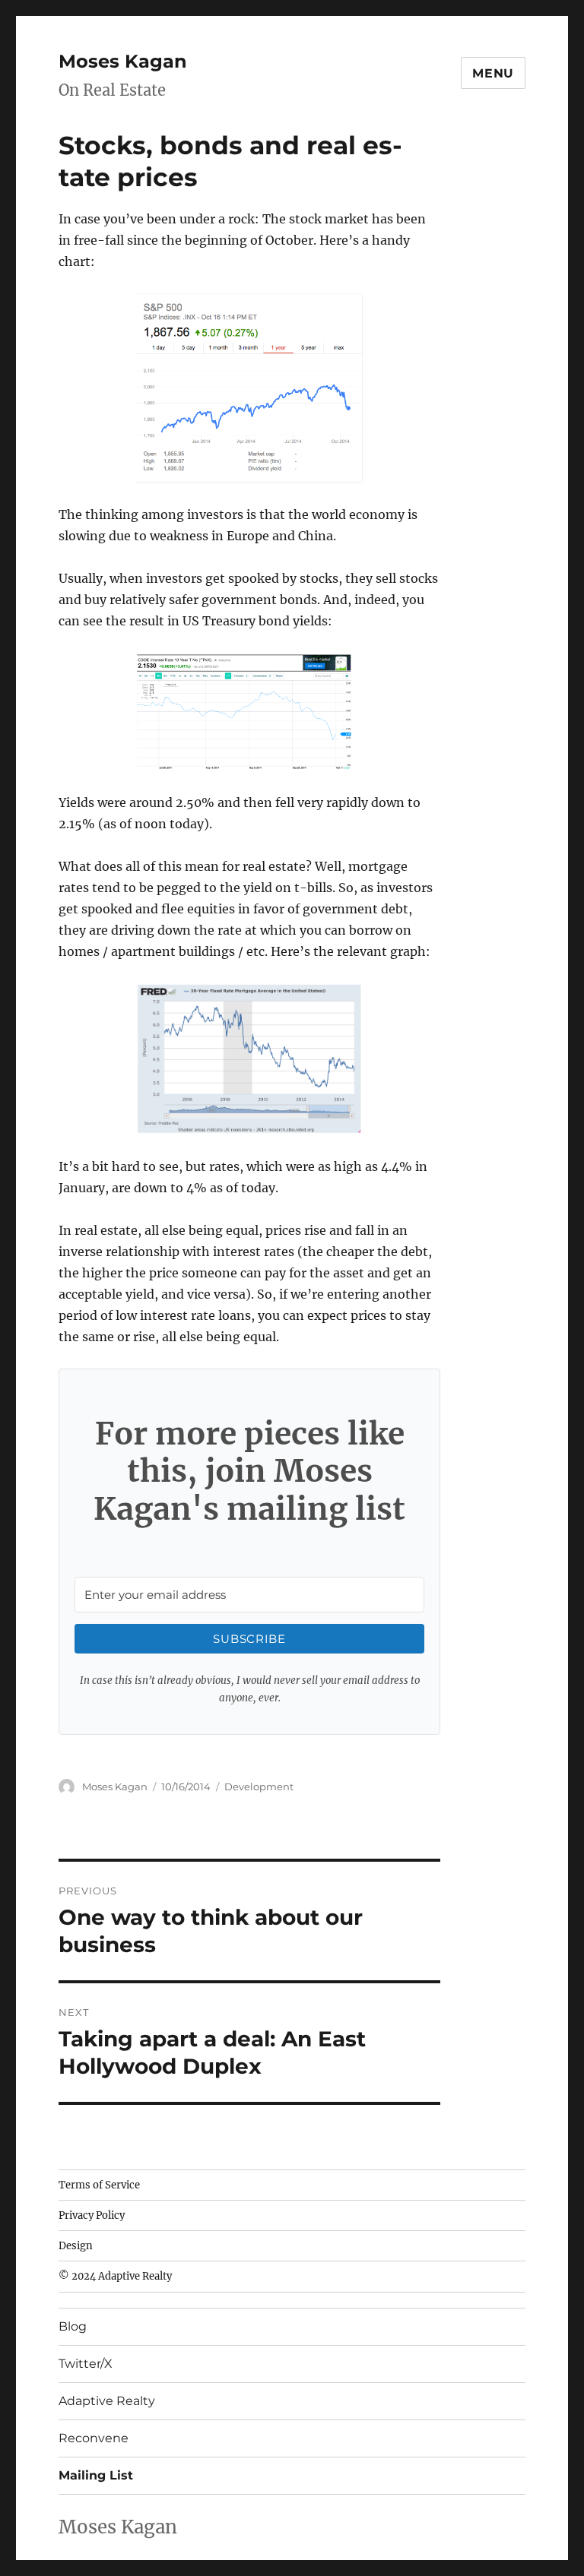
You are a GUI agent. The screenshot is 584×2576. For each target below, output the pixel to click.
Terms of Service (99, 2185)
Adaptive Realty (107, 2401)
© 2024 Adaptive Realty (115, 2276)
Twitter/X (86, 2364)
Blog (73, 2326)
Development (259, 1786)
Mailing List (96, 2475)
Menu (493, 73)
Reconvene (94, 2438)
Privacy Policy (92, 2215)
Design (76, 2246)
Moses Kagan (123, 61)
